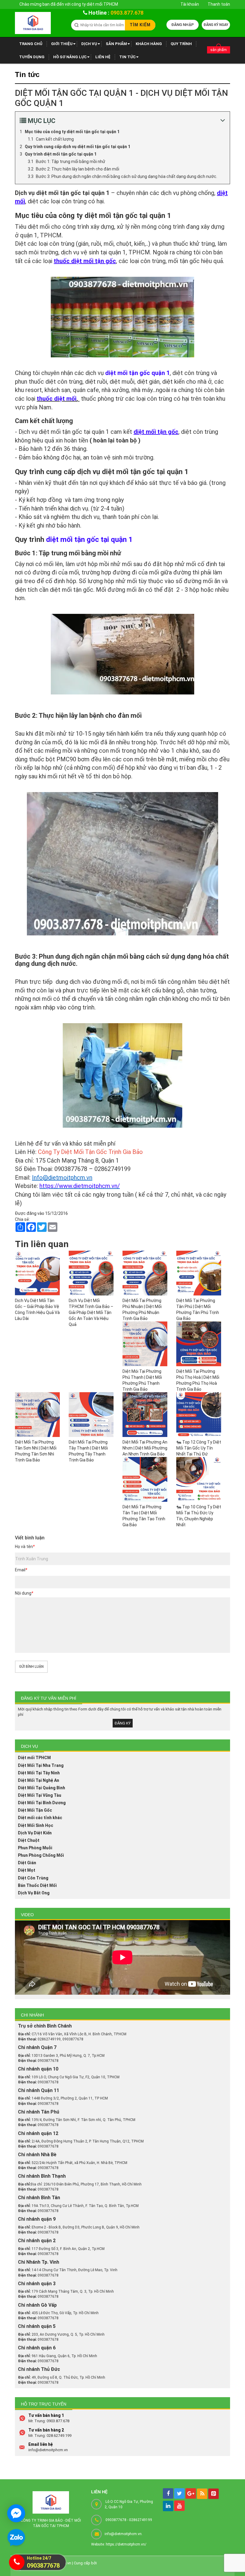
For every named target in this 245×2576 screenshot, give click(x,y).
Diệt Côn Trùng (33, 1878)
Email (21, 1570)
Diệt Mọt (27, 1870)
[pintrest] (213, 2494)
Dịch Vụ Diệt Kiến (35, 1833)
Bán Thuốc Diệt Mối (37, 1885)
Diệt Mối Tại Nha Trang (41, 1765)
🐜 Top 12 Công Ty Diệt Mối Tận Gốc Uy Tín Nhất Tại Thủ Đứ (199, 1448)
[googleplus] (191, 2493)
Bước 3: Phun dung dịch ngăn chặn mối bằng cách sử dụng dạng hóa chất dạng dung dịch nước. (127, 176)
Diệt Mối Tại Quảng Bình (42, 1788)
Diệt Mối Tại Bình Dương (42, 1803)
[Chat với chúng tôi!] (16, 2513)
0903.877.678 (127, 13)
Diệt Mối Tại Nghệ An (39, 1780)
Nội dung (24, 1593)
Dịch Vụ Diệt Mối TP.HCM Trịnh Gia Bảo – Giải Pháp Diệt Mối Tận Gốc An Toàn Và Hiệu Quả (91, 1312)
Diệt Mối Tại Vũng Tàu (40, 1795)
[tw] (179, 2493)
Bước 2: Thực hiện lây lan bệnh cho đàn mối (78, 169)
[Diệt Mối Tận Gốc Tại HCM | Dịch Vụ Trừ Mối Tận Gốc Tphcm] (33, 23)
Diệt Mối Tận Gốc (35, 1810)
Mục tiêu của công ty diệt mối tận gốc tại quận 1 (72, 132)
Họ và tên (25, 1547)
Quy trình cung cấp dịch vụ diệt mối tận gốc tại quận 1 (78, 147)
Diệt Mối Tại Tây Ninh (39, 1773)
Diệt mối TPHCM (34, 1758)
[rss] (202, 2494)
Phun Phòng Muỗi (35, 1848)
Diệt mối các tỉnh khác (40, 1818)
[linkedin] (168, 2506)
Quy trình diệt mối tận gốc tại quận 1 (61, 154)
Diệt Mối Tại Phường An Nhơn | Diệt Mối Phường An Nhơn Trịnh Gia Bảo (145, 1448)
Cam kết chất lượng (55, 139)
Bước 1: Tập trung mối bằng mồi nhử (71, 162)
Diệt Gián (27, 1863)
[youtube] (179, 2506)
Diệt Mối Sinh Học (36, 1825)
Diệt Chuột (29, 1840)
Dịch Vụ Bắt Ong (34, 1893)
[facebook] (168, 2493)
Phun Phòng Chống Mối (41, 1855)
